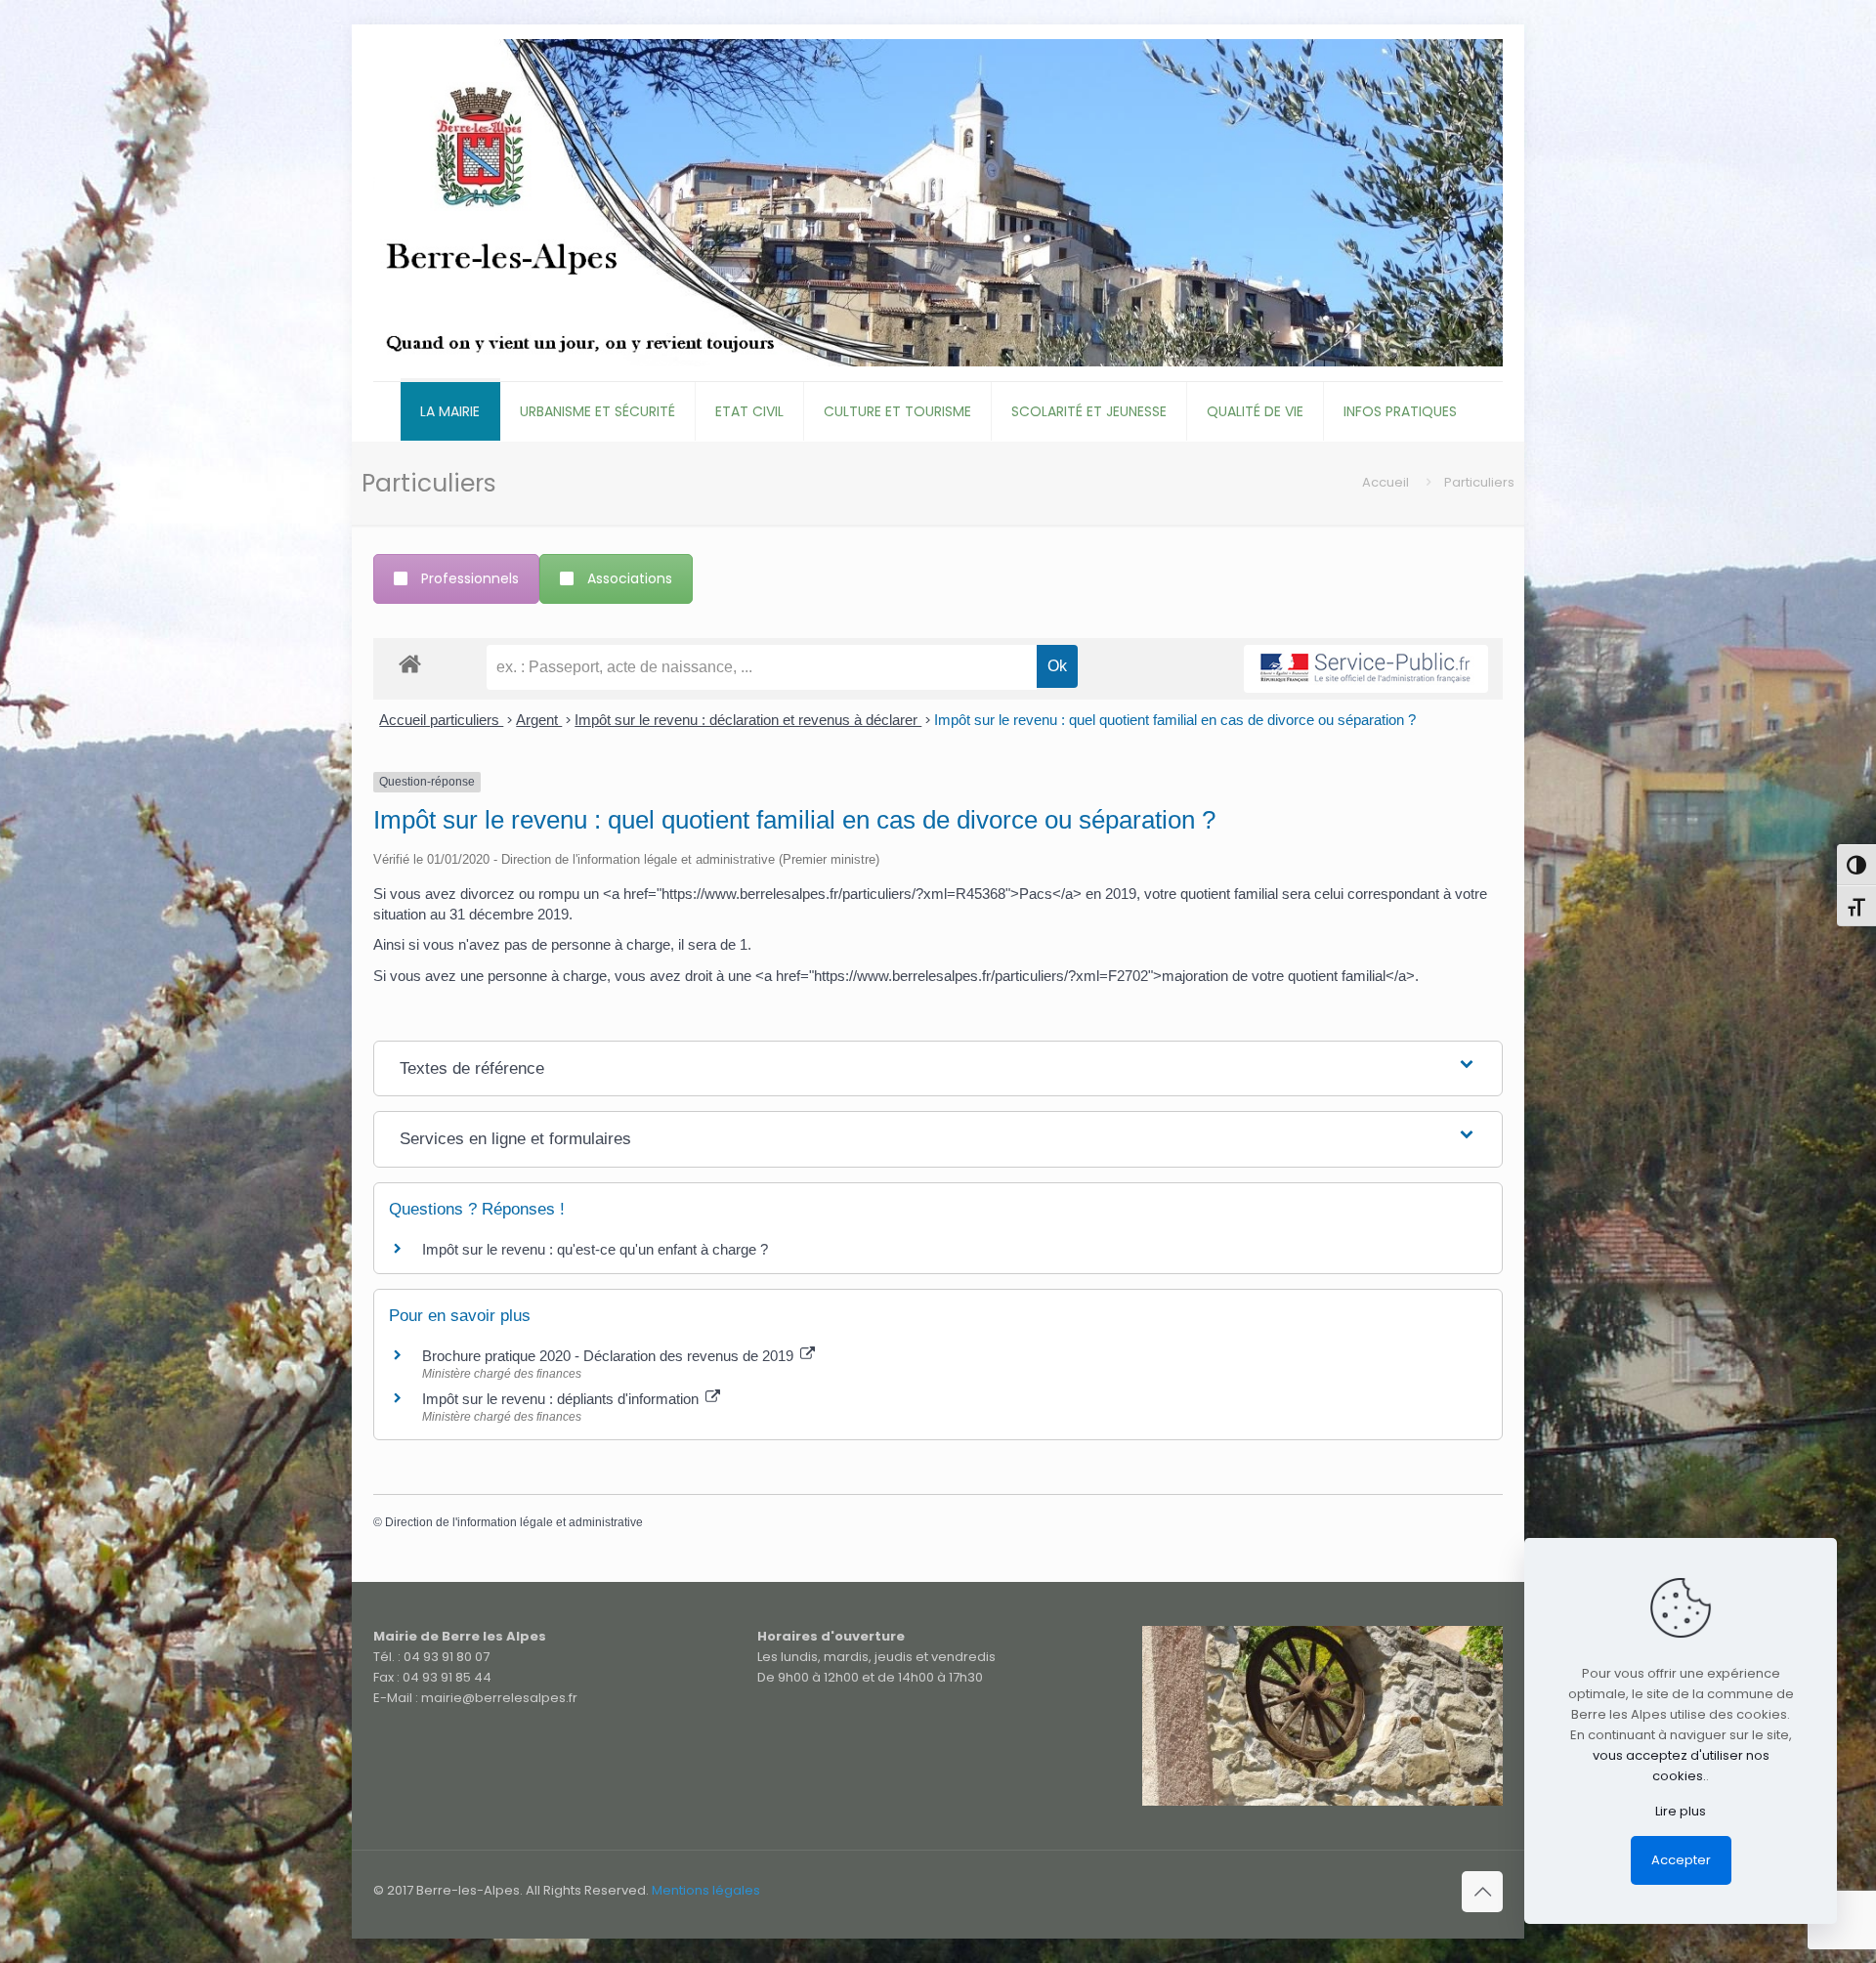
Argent (539, 720)
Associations (630, 578)
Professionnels (470, 578)
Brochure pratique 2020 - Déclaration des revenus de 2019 (610, 1356)
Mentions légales (706, 1890)
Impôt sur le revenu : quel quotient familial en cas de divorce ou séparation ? (1175, 720)
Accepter (1681, 1860)
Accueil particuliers (441, 720)
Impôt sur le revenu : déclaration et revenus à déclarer (748, 720)
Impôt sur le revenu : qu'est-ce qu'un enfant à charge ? (595, 1249)
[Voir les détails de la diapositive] (1322, 1716)
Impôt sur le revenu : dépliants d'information (562, 1399)
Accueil (1386, 482)
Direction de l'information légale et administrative (514, 1522)
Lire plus (1681, 1811)
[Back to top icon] (1482, 1892)
